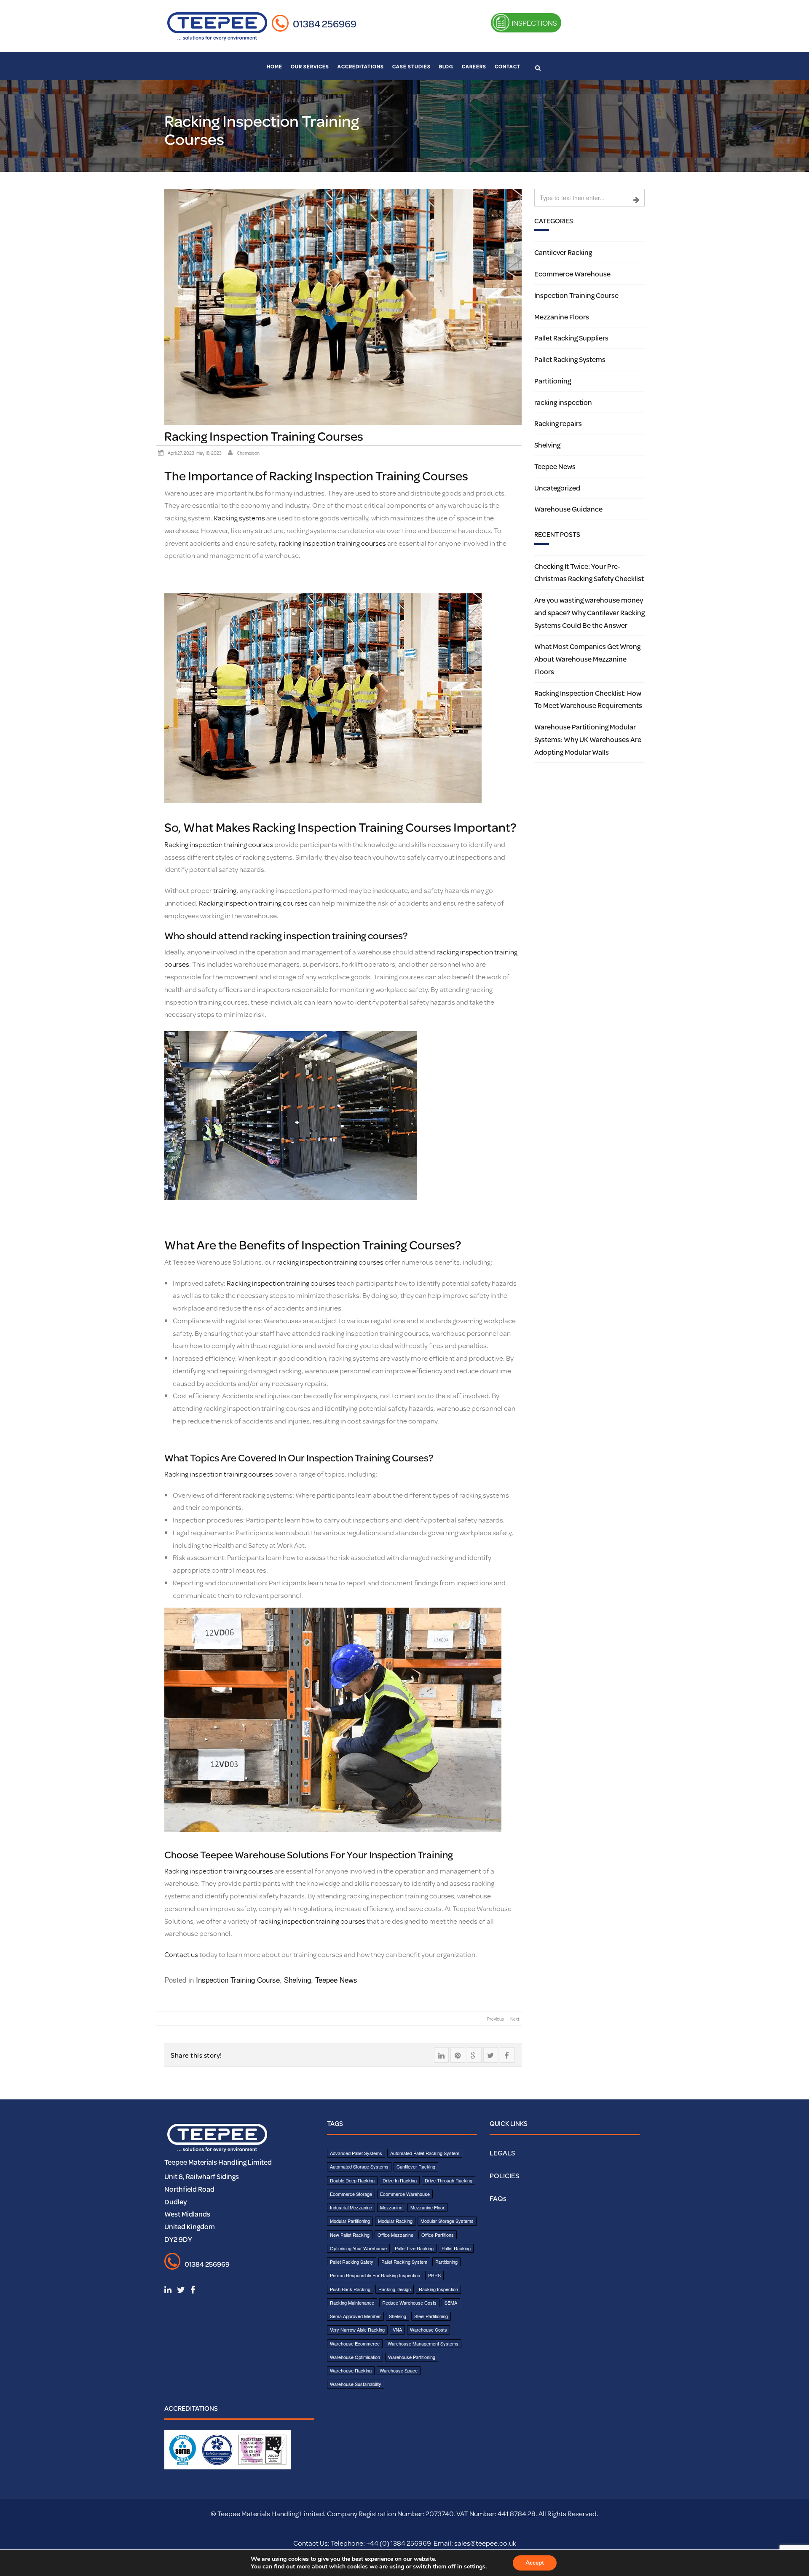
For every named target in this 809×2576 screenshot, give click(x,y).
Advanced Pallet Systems (356, 2153)
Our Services (310, 66)
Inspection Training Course (238, 1980)
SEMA (451, 2303)
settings (475, 2567)
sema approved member (355, 2316)
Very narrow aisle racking (357, 2329)
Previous (496, 2019)
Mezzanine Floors (562, 317)
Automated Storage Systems (359, 2166)
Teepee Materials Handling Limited (218, 2162)
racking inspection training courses (332, 543)
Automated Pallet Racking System (425, 2153)
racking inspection (563, 402)
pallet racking (456, 2248)
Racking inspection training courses (219, 844)
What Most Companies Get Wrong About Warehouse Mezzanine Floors (587, 659)
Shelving (297, 1980)
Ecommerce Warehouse (572, 274)
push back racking (350, 2289)
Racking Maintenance (352, 2303)
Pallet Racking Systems (570, 359)
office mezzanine (395, 2235)
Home (275, 66)
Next (515, 2019)
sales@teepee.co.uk (485, 2543)
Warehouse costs (429, 2329)
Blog (446, 66)
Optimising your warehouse (358, 2248)
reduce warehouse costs (409, 2303)
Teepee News (336, 1980)
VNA (397, 2329)
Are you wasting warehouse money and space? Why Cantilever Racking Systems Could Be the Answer (589, 613)
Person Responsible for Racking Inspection (375, 2275)
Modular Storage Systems (447, 2221)
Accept (535, 2563)
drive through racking (449, 2180)
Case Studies (411, 66)
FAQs (498, 2198)
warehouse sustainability (356, 2384)
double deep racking (352, 2180)
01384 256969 (325, 24)
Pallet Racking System (404, 2262)
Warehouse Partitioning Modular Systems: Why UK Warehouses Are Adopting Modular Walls (588, 739)
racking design (395, 2289)
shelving (398, 2316)
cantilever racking (416, 2166)
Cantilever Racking (563, 252)
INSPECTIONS (534, 23)
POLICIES (504, 2175)
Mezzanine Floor (427, 2207)
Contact (508, 66)
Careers (474, 66)
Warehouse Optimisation (355, 2357)
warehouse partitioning (412, 2357)
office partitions (438, 2235)
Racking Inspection (438, 2289)
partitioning (446, 2262)
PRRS (434, 2275)
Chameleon (248, 453)
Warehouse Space (399, 2370)
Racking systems (239, 518)
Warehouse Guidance (568, 509)
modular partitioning (350, 2221)
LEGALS (502, 2153)
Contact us (181, 1954)
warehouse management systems (423, 2343)
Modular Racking (395, 2221)
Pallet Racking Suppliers (571, 338)
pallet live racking (414, 2248)
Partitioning (553, 381)
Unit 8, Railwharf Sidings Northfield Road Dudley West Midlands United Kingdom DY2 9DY (202, 2208)
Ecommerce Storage (351, 2194)
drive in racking (400, 2180)
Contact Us (311, 2543)
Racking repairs (558, 423)
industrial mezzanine (351, 2207)
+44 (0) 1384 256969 (398, 2543)
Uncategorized (557, 488)
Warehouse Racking (351, 2370)
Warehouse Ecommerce (355, 2343)
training (225, 890)
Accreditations (361, 66)
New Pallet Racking (350, 2235)
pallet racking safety (352, 2262)
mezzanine (391, 2207)
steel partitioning (431, 2316)
